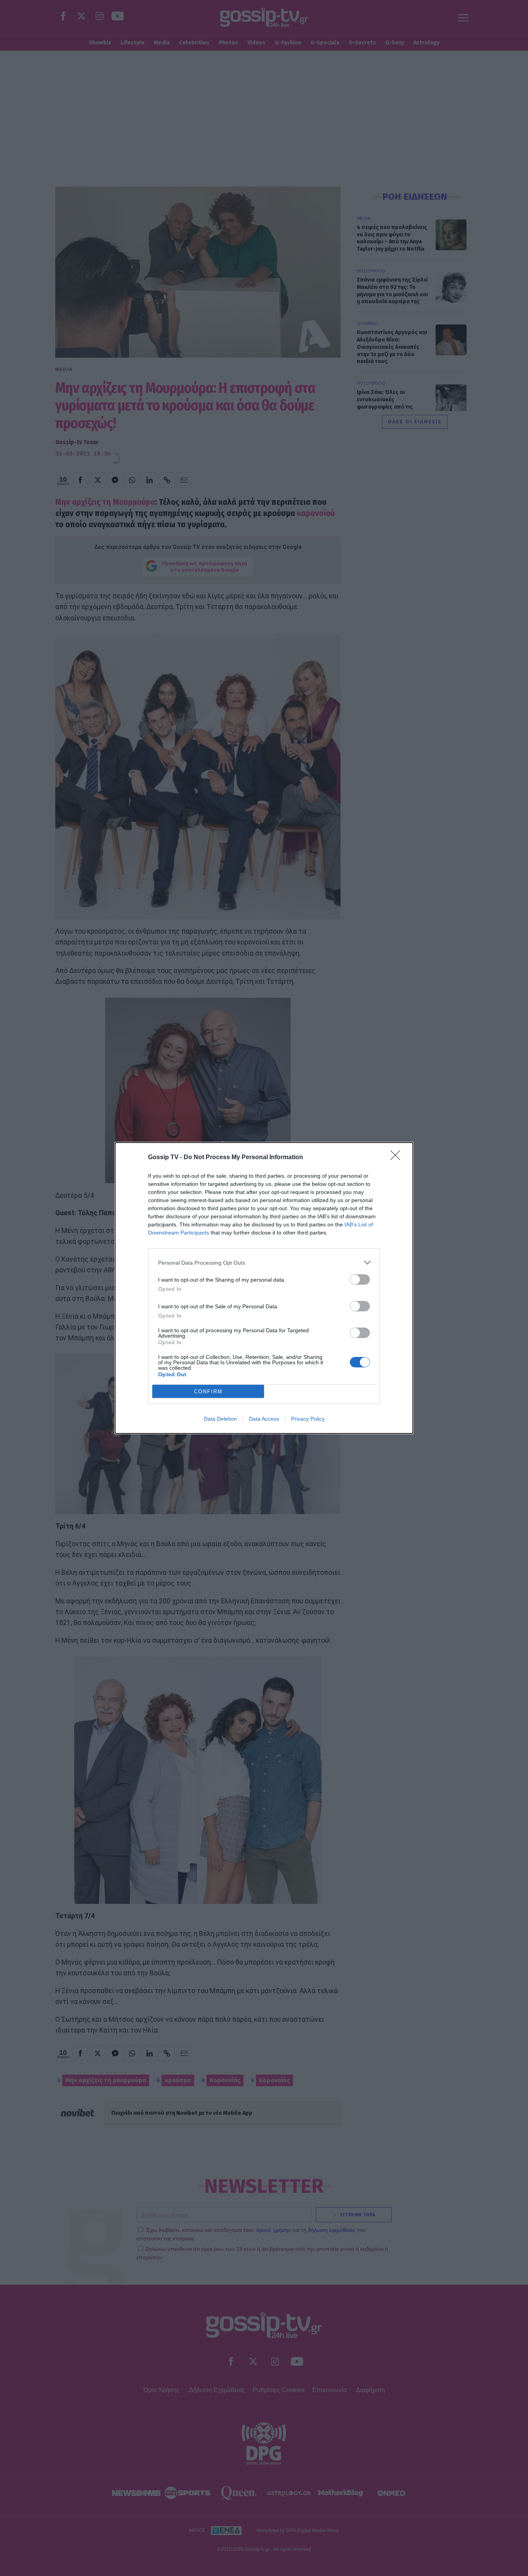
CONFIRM (208, 1392)
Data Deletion (220, 1419)
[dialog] (264, 1288)
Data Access (264, 1419)
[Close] (398, 1158)
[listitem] (264, 1263)
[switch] (360, 1280)
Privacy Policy (308, 1419)
